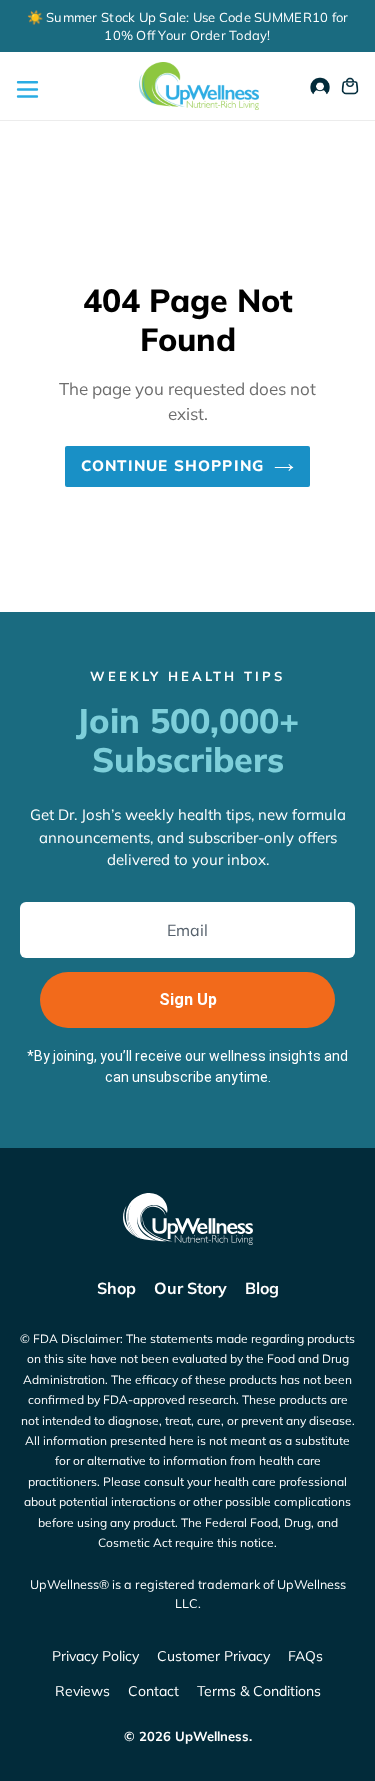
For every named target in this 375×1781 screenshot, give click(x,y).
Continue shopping (173, 465)
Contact (153, 1691)
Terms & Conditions (259, 1691)
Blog (262, 1288)
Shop (116, 1288)
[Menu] (25, 86)
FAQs (305, 1656)
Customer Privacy (213, 1656)
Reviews (82, 1691)
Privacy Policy (95, 1656)
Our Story (190, 1288)
